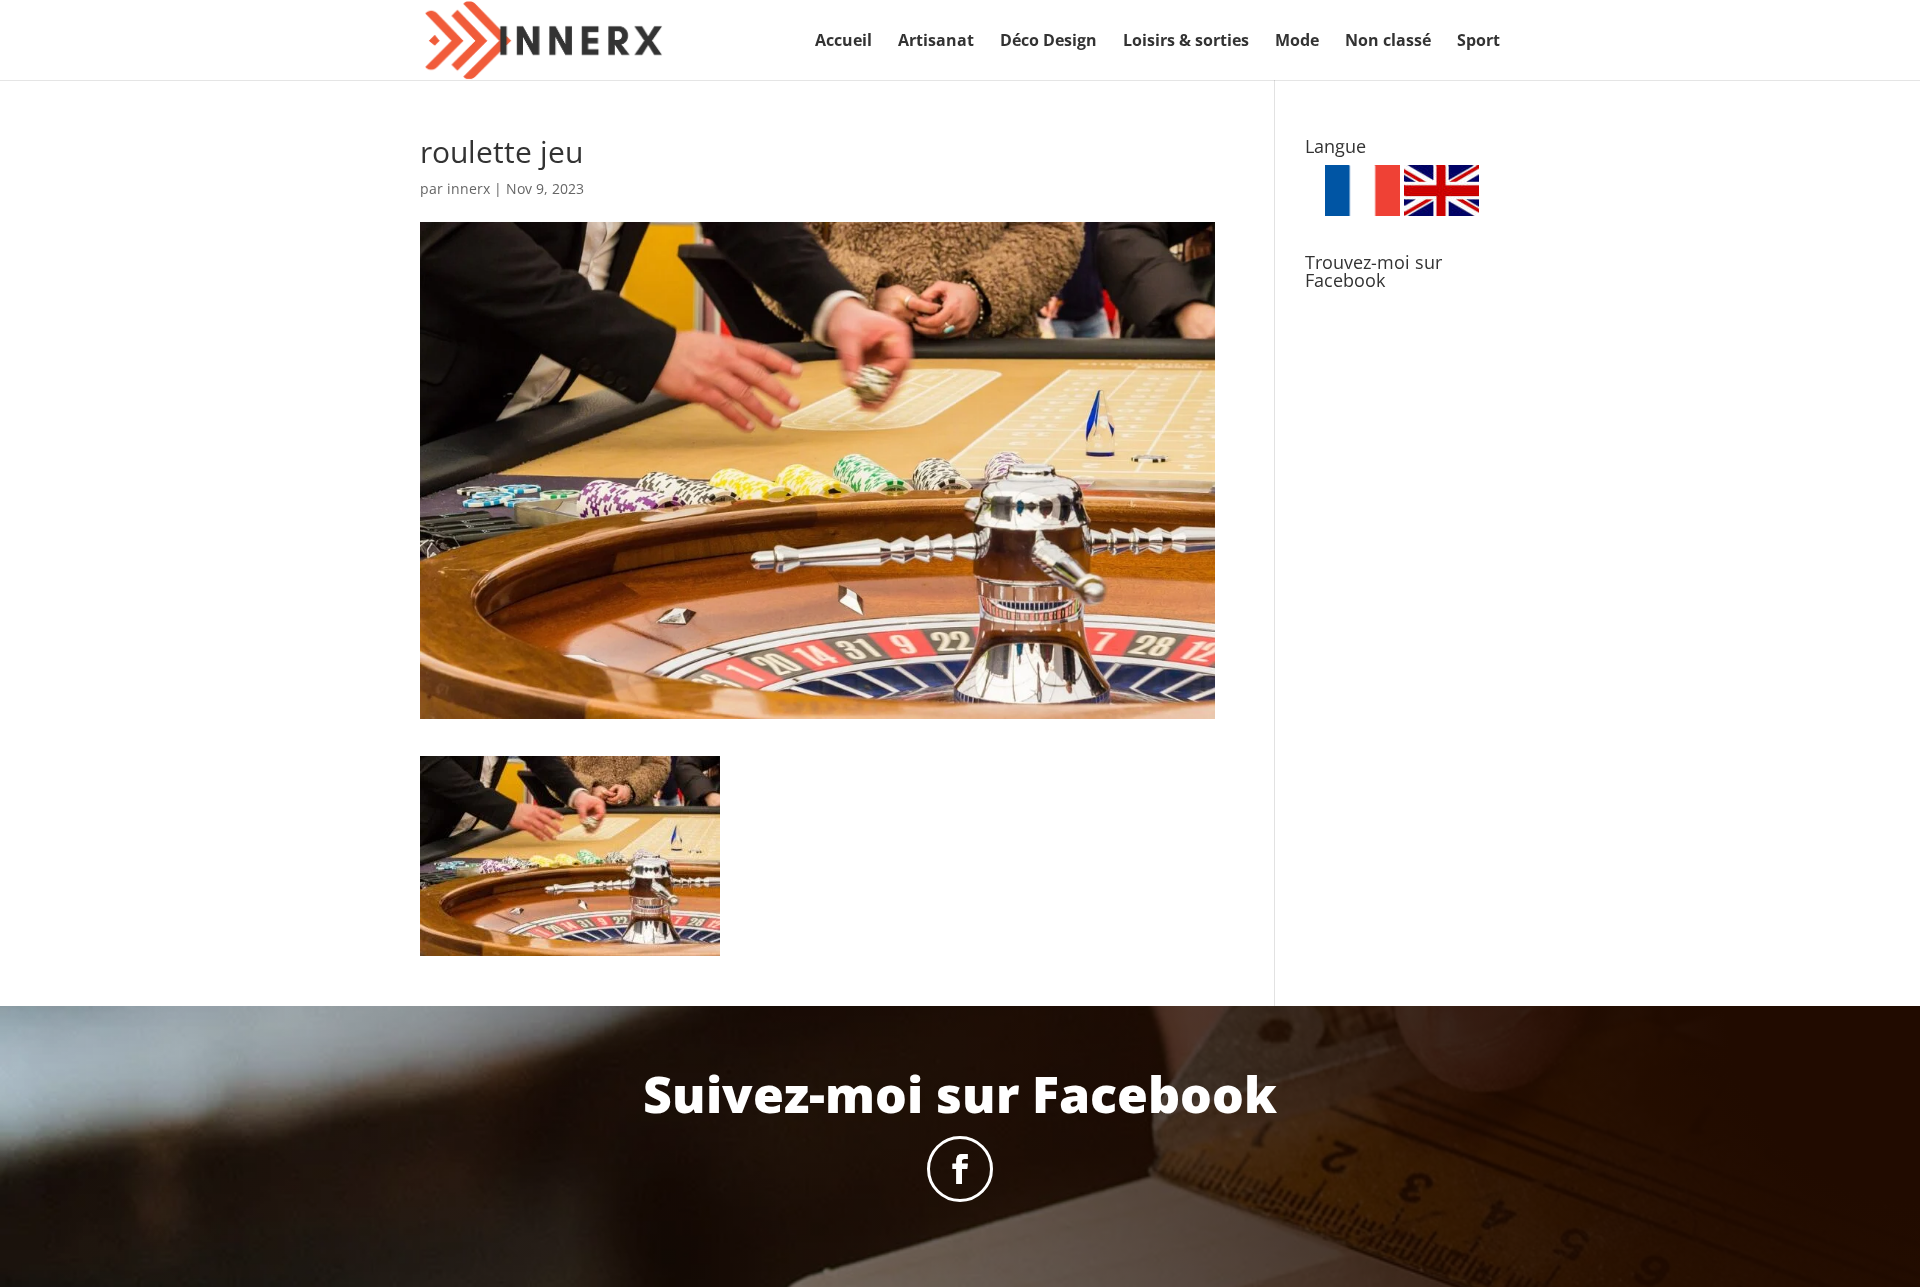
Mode (1297, 42)
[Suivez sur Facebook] (960, 1169)
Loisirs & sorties (1186, 42)
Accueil (843, 42)
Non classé (1388, 42)
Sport (1478, 42)
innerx (468, 188)
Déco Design (1048, 42)
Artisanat (936, 42)
